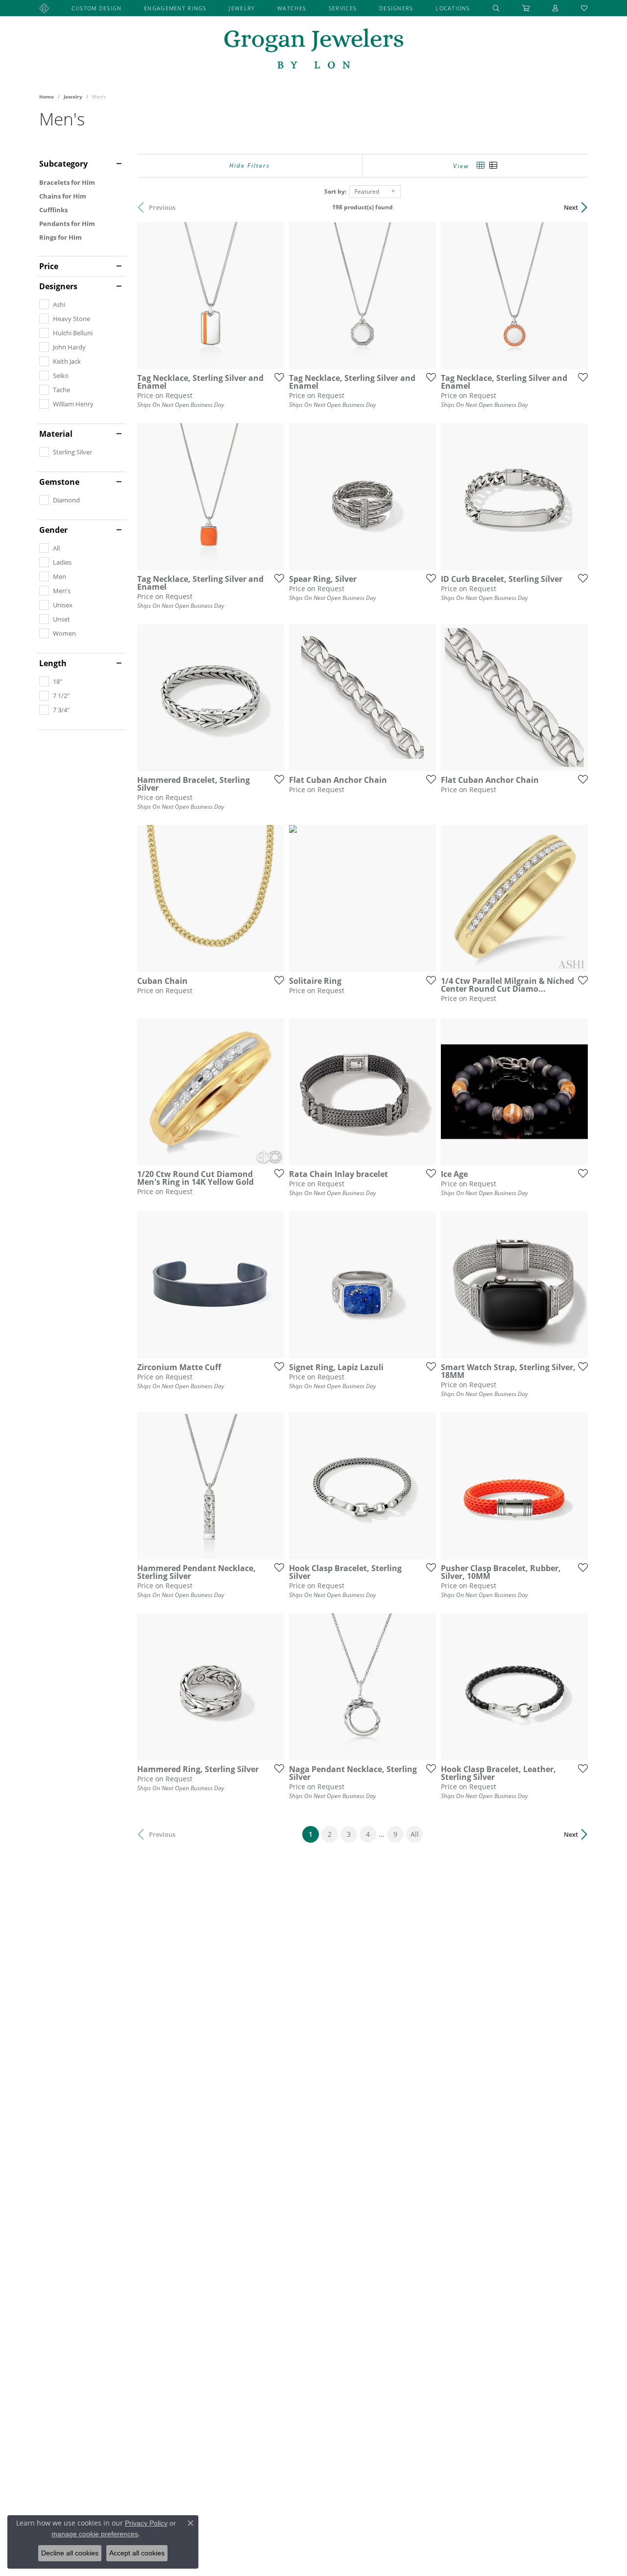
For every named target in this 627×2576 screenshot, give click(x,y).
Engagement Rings (175, 8)
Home (47, 97)
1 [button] (314, 1834)
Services (343, 8)
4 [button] (368, 1834)
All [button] (415, 1834)
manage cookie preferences (95, 2534)
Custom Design (97, 8)
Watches (292, 8)
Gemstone (59, 482)
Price (49, 266)
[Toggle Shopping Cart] (526, 8)
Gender (53, 530)
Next (571, 207)
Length (53, 663)
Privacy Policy (146, 2523)
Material (56, 434)
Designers (396, 8)
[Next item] (425, 698)
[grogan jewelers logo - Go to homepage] (314, 50)
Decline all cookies (70, 2553)
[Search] (496, 8)
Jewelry (242, 8)
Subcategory (63, 164)
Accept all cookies (137, 2553)
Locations (453, 8)
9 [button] (395, 1834)
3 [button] (349, 1834)
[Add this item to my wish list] (276, 377)
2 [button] (330, 1834)
